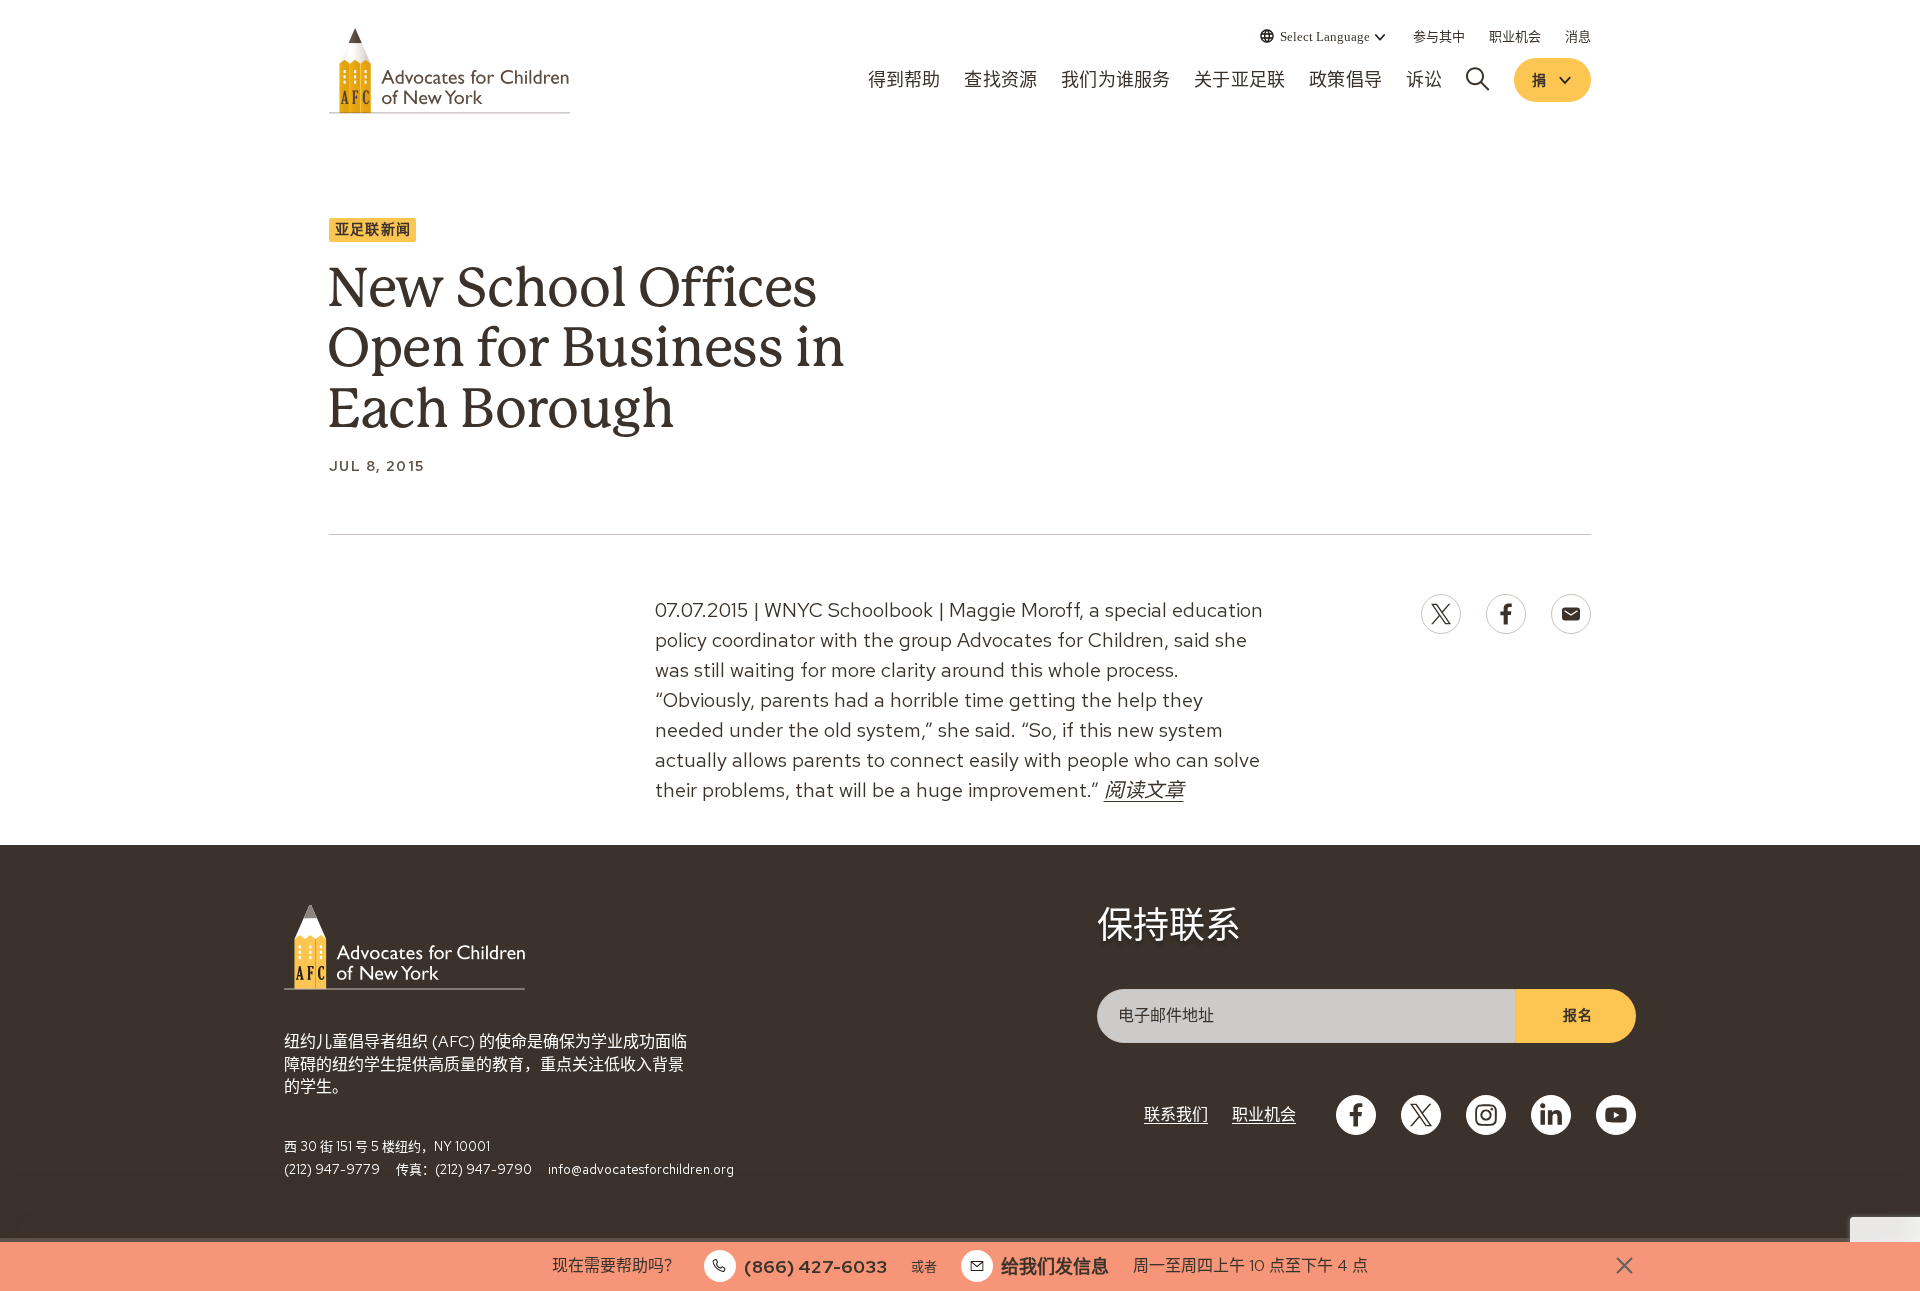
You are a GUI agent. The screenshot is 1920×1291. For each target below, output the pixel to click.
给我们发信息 (1055, 1266)
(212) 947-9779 (332, 1170)
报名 (1577, 1015)
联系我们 (1176, 1114)
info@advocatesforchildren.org (641, 1170)
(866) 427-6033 (815, 1266)
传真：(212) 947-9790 (464, 1170)
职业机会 (1264, 1114)
